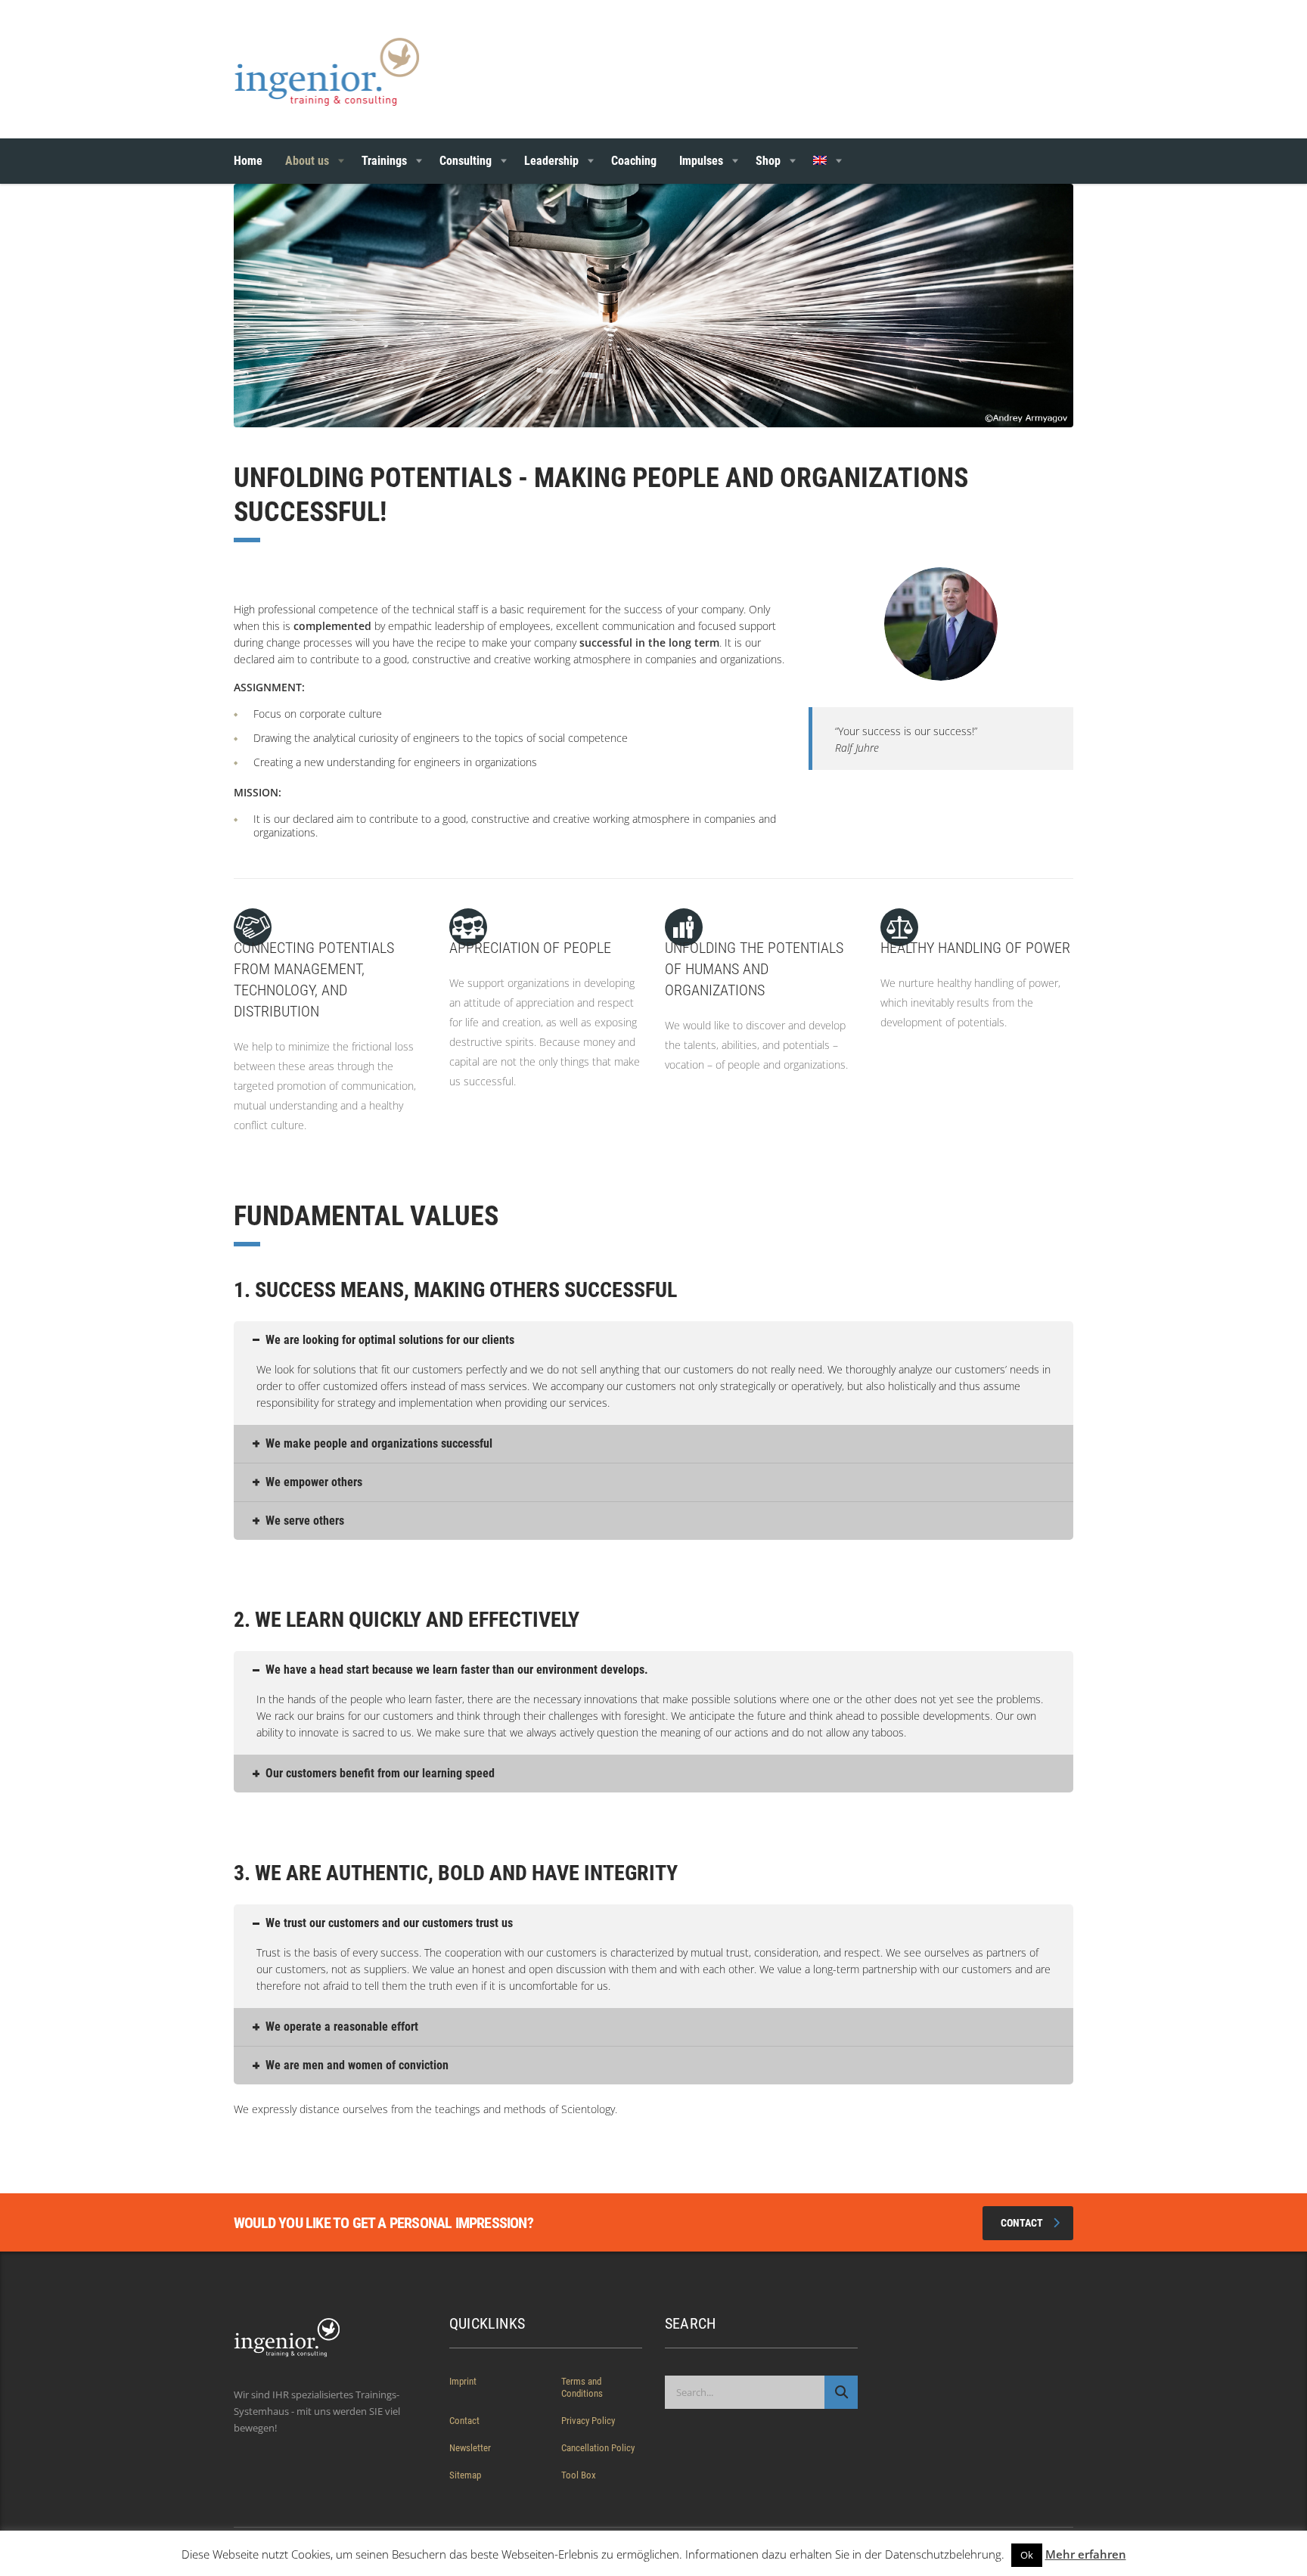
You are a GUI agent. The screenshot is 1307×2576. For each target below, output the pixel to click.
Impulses (701, 161)
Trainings (384, 161)
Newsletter (470, 2448)
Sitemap (465, 2475)
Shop (768, 161)
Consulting (466, 161)
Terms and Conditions (582, 2387)
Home (248, 161)
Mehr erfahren (1086, 2554)
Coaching (634, 161)
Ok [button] (1027, 2555)
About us (307, 161)
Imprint (463, 2381)
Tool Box (579, 2475)
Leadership (551, 161)
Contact (1022, 2223)
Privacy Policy (588, 2421)
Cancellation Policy (598, 2448)
